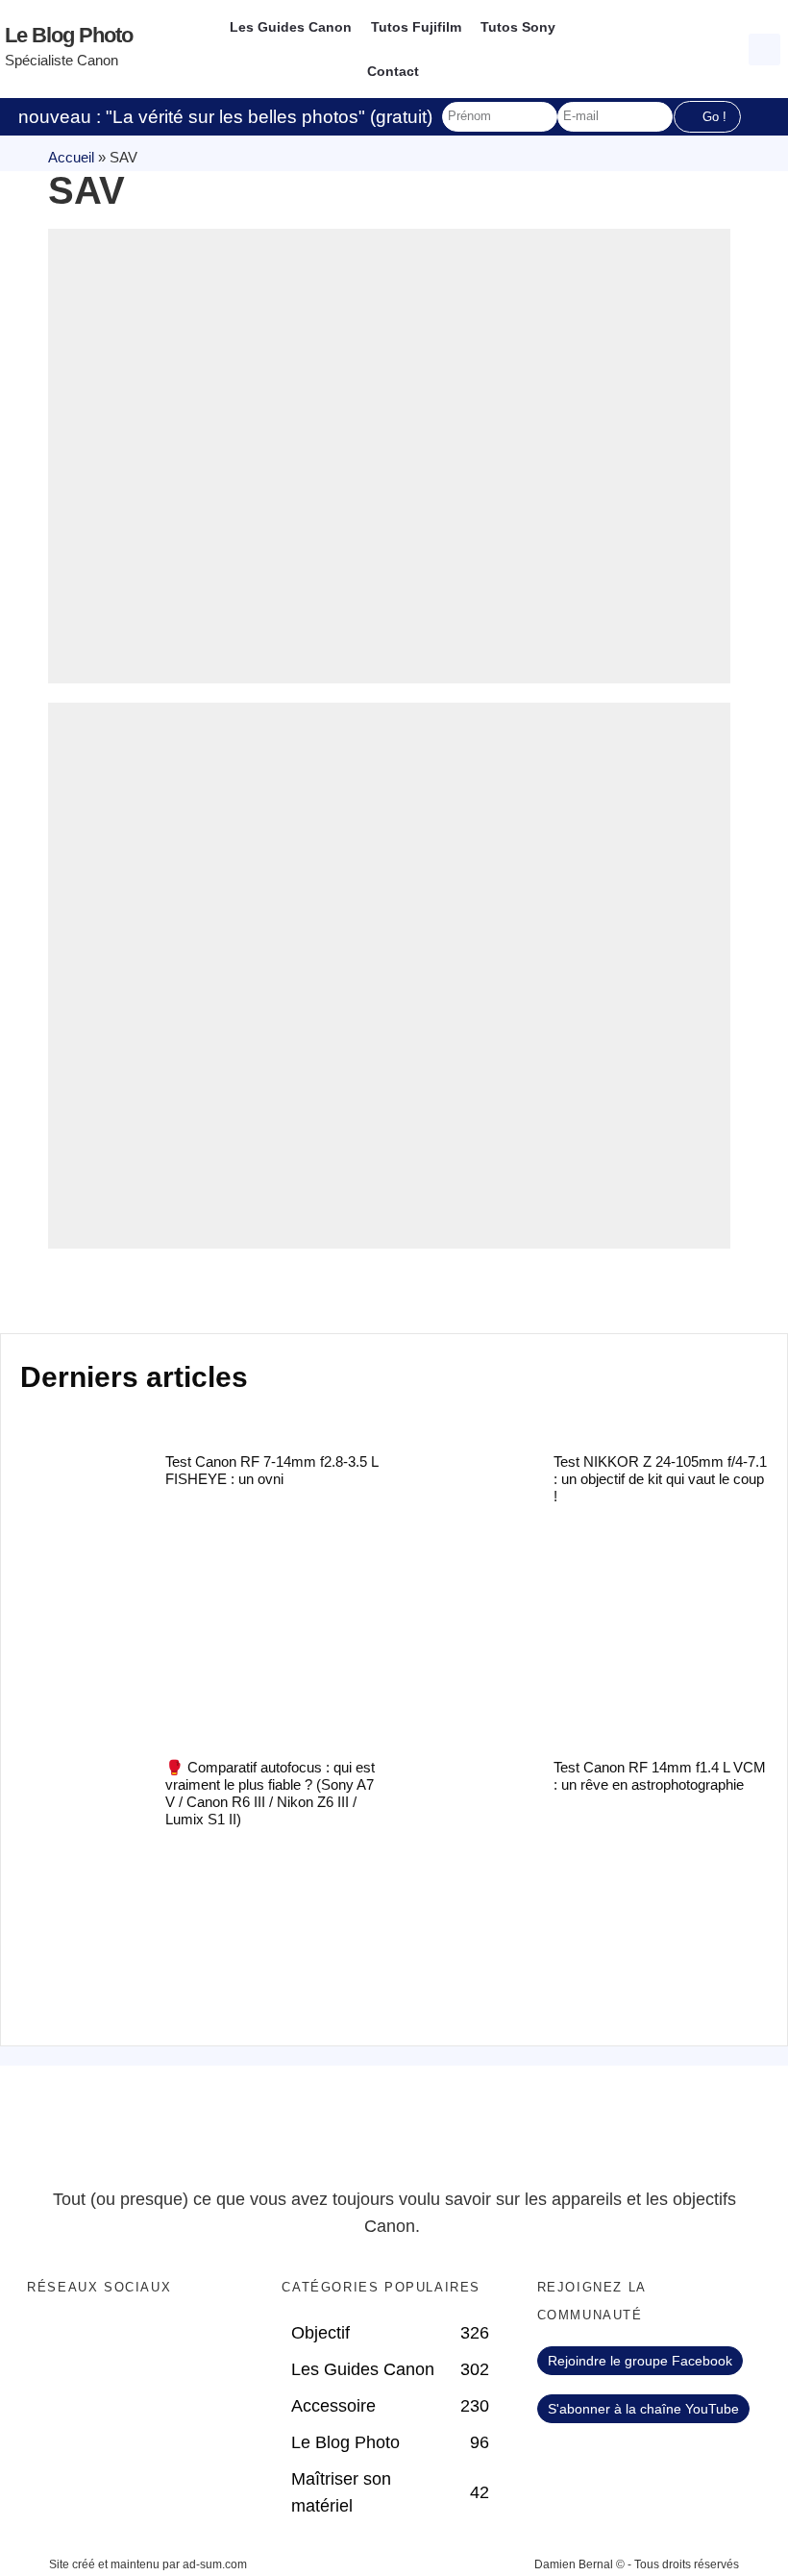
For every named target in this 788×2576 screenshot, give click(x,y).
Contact (393, 71)
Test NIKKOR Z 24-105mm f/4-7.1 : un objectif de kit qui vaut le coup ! (660, 1479)
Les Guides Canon (291, 27)
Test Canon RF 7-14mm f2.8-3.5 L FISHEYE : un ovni (271, 1470)
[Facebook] (46, 2339)
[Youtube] (125, 2339)
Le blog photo (69, 35)
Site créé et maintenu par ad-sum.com (148, 2564)
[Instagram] (164, 2339)
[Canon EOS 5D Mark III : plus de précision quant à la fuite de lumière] (389, 976)
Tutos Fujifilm (416, 27)
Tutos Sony (518, 27)
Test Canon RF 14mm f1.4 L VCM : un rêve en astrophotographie (660, 1776)
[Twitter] (86, 2339)
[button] (764, 50)
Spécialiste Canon (62, 60)
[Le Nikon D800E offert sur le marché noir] (389, 456)
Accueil (71, 157)
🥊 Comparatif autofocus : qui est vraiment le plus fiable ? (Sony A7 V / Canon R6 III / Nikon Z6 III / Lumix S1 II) (270, 1793)
